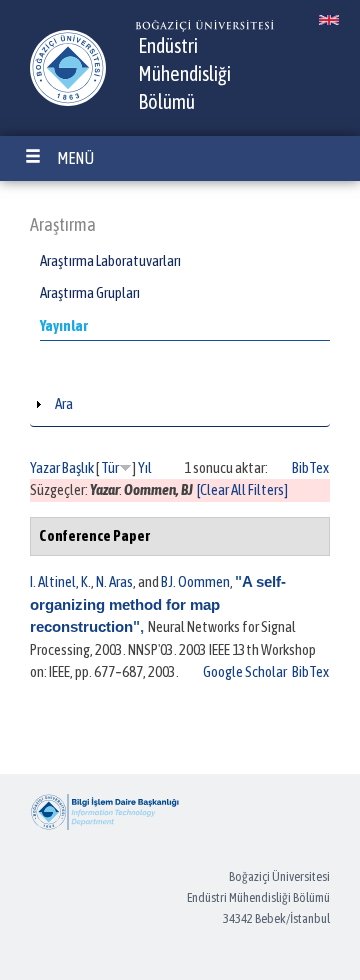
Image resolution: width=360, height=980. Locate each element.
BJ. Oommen (195, 581)
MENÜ (75, 158)
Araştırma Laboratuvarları (110, 260)
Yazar (45, 467)
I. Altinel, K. (60, 581)
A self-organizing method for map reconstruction (158, 604)
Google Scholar (245, 671)
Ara (64, 403)
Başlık (78, 467)
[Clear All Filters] (242, 489)
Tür (110, 467)
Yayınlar (64, 325)
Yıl (145, 467)
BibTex (310, 467)
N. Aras (114, 581)
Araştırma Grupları (90, 292)
